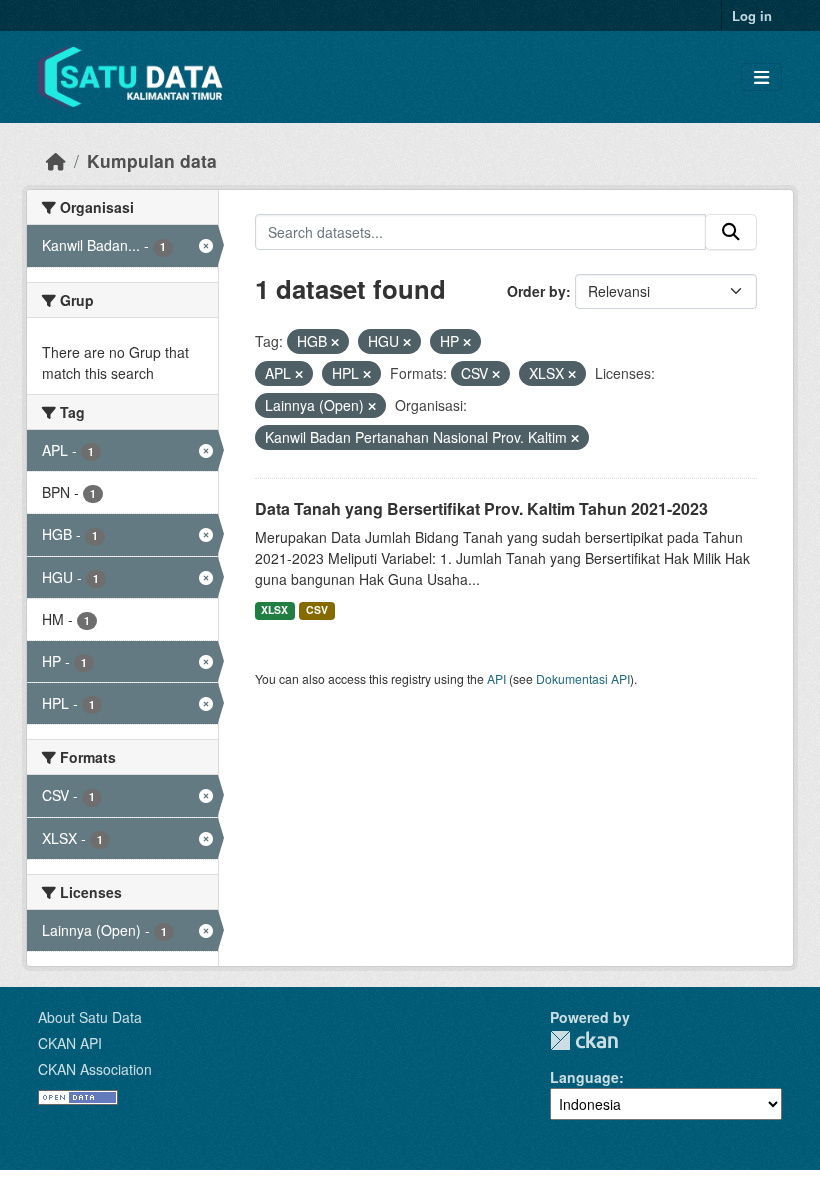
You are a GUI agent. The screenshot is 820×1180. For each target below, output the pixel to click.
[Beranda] (56, 160)
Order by (536, 291)
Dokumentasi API (583, 678)
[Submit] (731, 232)
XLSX (274, 609)
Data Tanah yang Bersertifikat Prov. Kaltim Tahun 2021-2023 (481, 508)
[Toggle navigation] (761, 77)
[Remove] (335, 342)
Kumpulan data (152, 160)
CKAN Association (95, 1069)
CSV (317, 609)
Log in (752, 15)
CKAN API (70, 1043)
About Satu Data (90, 1017)
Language (584, 1077)
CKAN (584, 1040)
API (496, 678)
